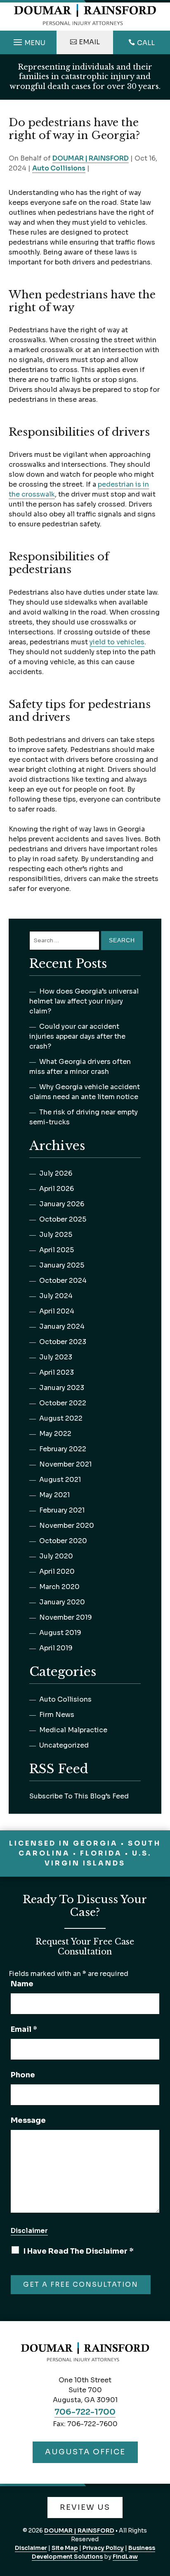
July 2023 (56, 1357)
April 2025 (57, 1250)
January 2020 (62, 1602)
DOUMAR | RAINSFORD (91, 158)
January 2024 (62, 1326)
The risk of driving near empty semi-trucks (84, 1117)
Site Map (65, 2548)
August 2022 (61, 1418)
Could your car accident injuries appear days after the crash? (77, 1036)
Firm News (57, 1715)
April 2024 (57, 1311)
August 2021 (60, 1480)
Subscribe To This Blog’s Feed (79, 1796)
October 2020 (63, 1541)
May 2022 (55, 1434)
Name (22, 1984)
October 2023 (63, 1342)
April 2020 (57, 1571)
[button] (28, 40)
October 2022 (63, 1403)
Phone (23, 2075)
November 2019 (66, 1617)
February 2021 (62, 1510)
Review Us (85, 2507)
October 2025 (63, 1219)
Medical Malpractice (73, 1730)
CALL (146, 43)
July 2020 (56, 1556)
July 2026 (56, 1173)
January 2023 (62, 1388)
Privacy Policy (103, 2548)
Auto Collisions (59, 168)
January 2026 (62, 1204)
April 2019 (56, 1648)
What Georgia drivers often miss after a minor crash (80, 1067)
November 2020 (67, 1526)
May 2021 (54, 1495)
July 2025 (56, 1235)
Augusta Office (85, 2452)
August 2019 (60, 1633)
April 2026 (57, 1189)
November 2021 (65, 1464)
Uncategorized (64, 1745)
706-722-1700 (85, 2412)
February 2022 (63, 1449)
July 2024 (56, 1296)
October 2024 (63, 1281)
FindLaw (125, 2557)
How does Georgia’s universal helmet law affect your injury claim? (84, 1001)
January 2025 (62, 1265)
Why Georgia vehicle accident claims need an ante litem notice (85, 1092)
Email (89, 42)
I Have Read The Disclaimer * (78, 2251)
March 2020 (59, 1587)
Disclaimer (29, 2231)
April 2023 (57, 1372)
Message (28, 2120)
